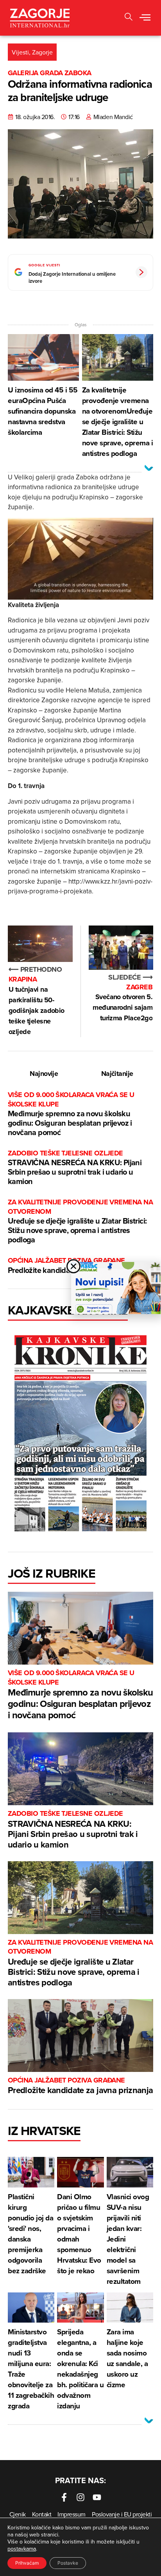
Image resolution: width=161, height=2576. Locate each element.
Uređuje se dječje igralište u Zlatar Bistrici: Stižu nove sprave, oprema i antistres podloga (80, 1221)
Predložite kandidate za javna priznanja (80, 2086)
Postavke (68, 2563)
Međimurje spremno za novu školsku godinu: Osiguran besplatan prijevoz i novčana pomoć (71, 1114)
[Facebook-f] (64, 2497)
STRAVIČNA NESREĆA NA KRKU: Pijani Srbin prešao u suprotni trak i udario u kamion (75, 1168)
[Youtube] (97, 2497)
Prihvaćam (27, 2563)
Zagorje (42, 52)
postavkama (22, 2549)
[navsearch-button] (129, 18)
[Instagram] (80, 2497)
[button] (145, 18)
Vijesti (20, 52)
